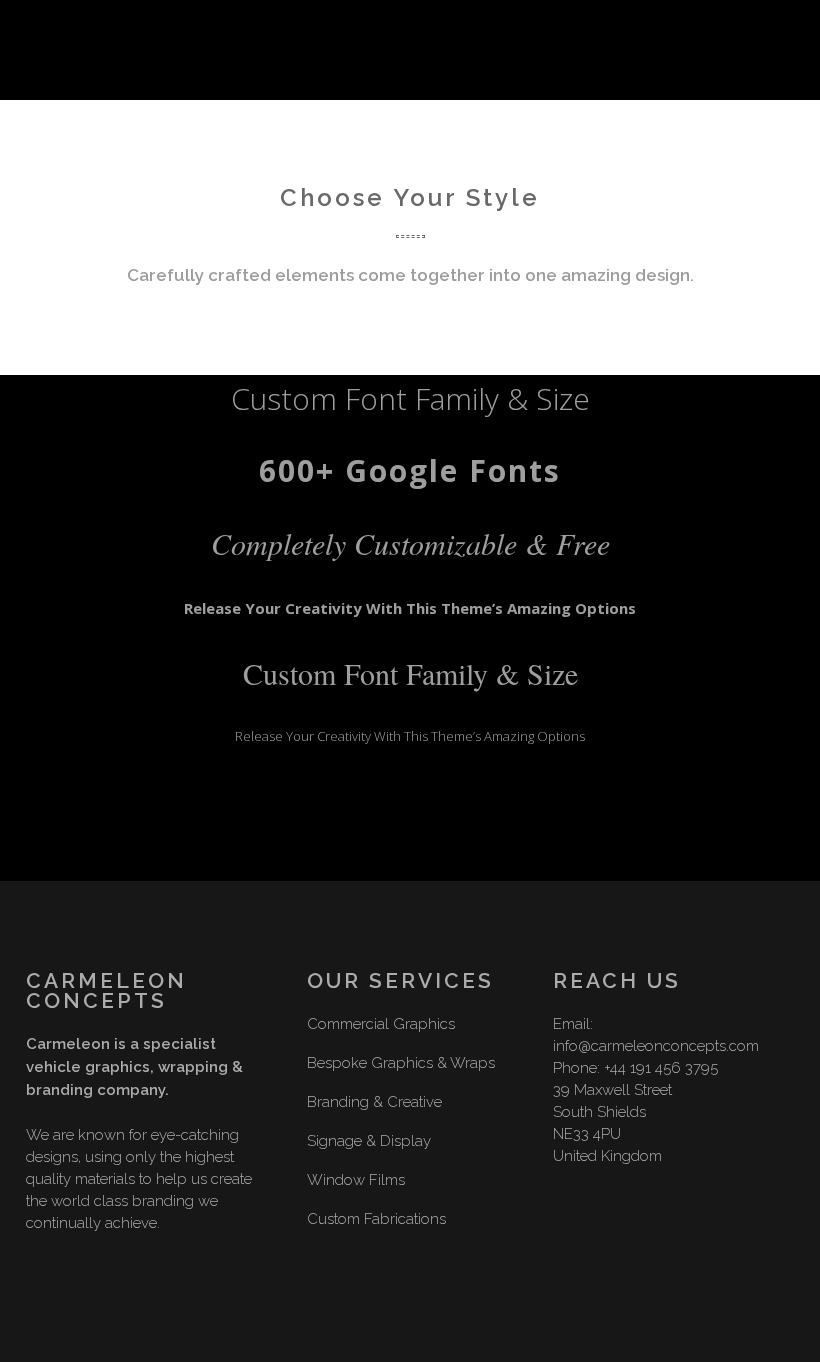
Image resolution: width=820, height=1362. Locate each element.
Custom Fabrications (376, 1219)
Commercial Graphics (381, 1024)
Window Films (356, 1180)
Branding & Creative (374, 1102)
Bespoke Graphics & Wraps (401, 1063)
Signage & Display (369, 1141)
